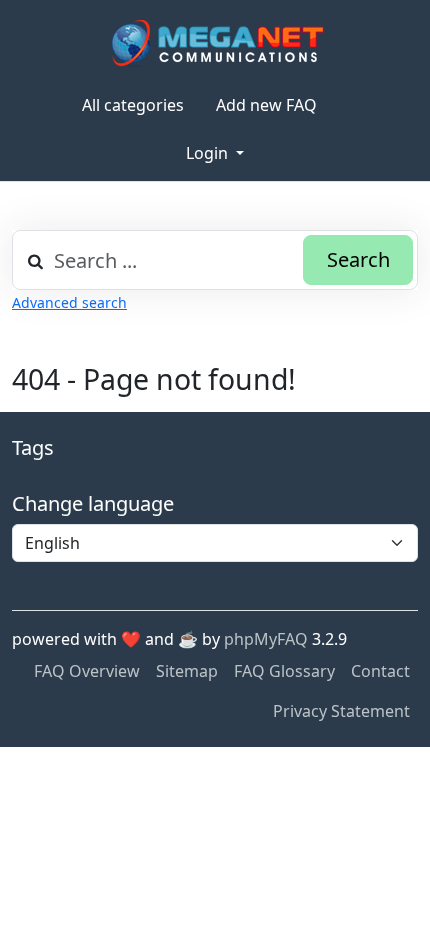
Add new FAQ (266, 105)
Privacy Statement (341, 711)
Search (358, 259)
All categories (133, 105)
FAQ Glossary (284, 671)
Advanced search (69, 302)
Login (209, 153)
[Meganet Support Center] (215, 42)
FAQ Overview (87, 671)
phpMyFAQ (266, 639)
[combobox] (215, 260)
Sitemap (187, 671)
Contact (380, 671)
